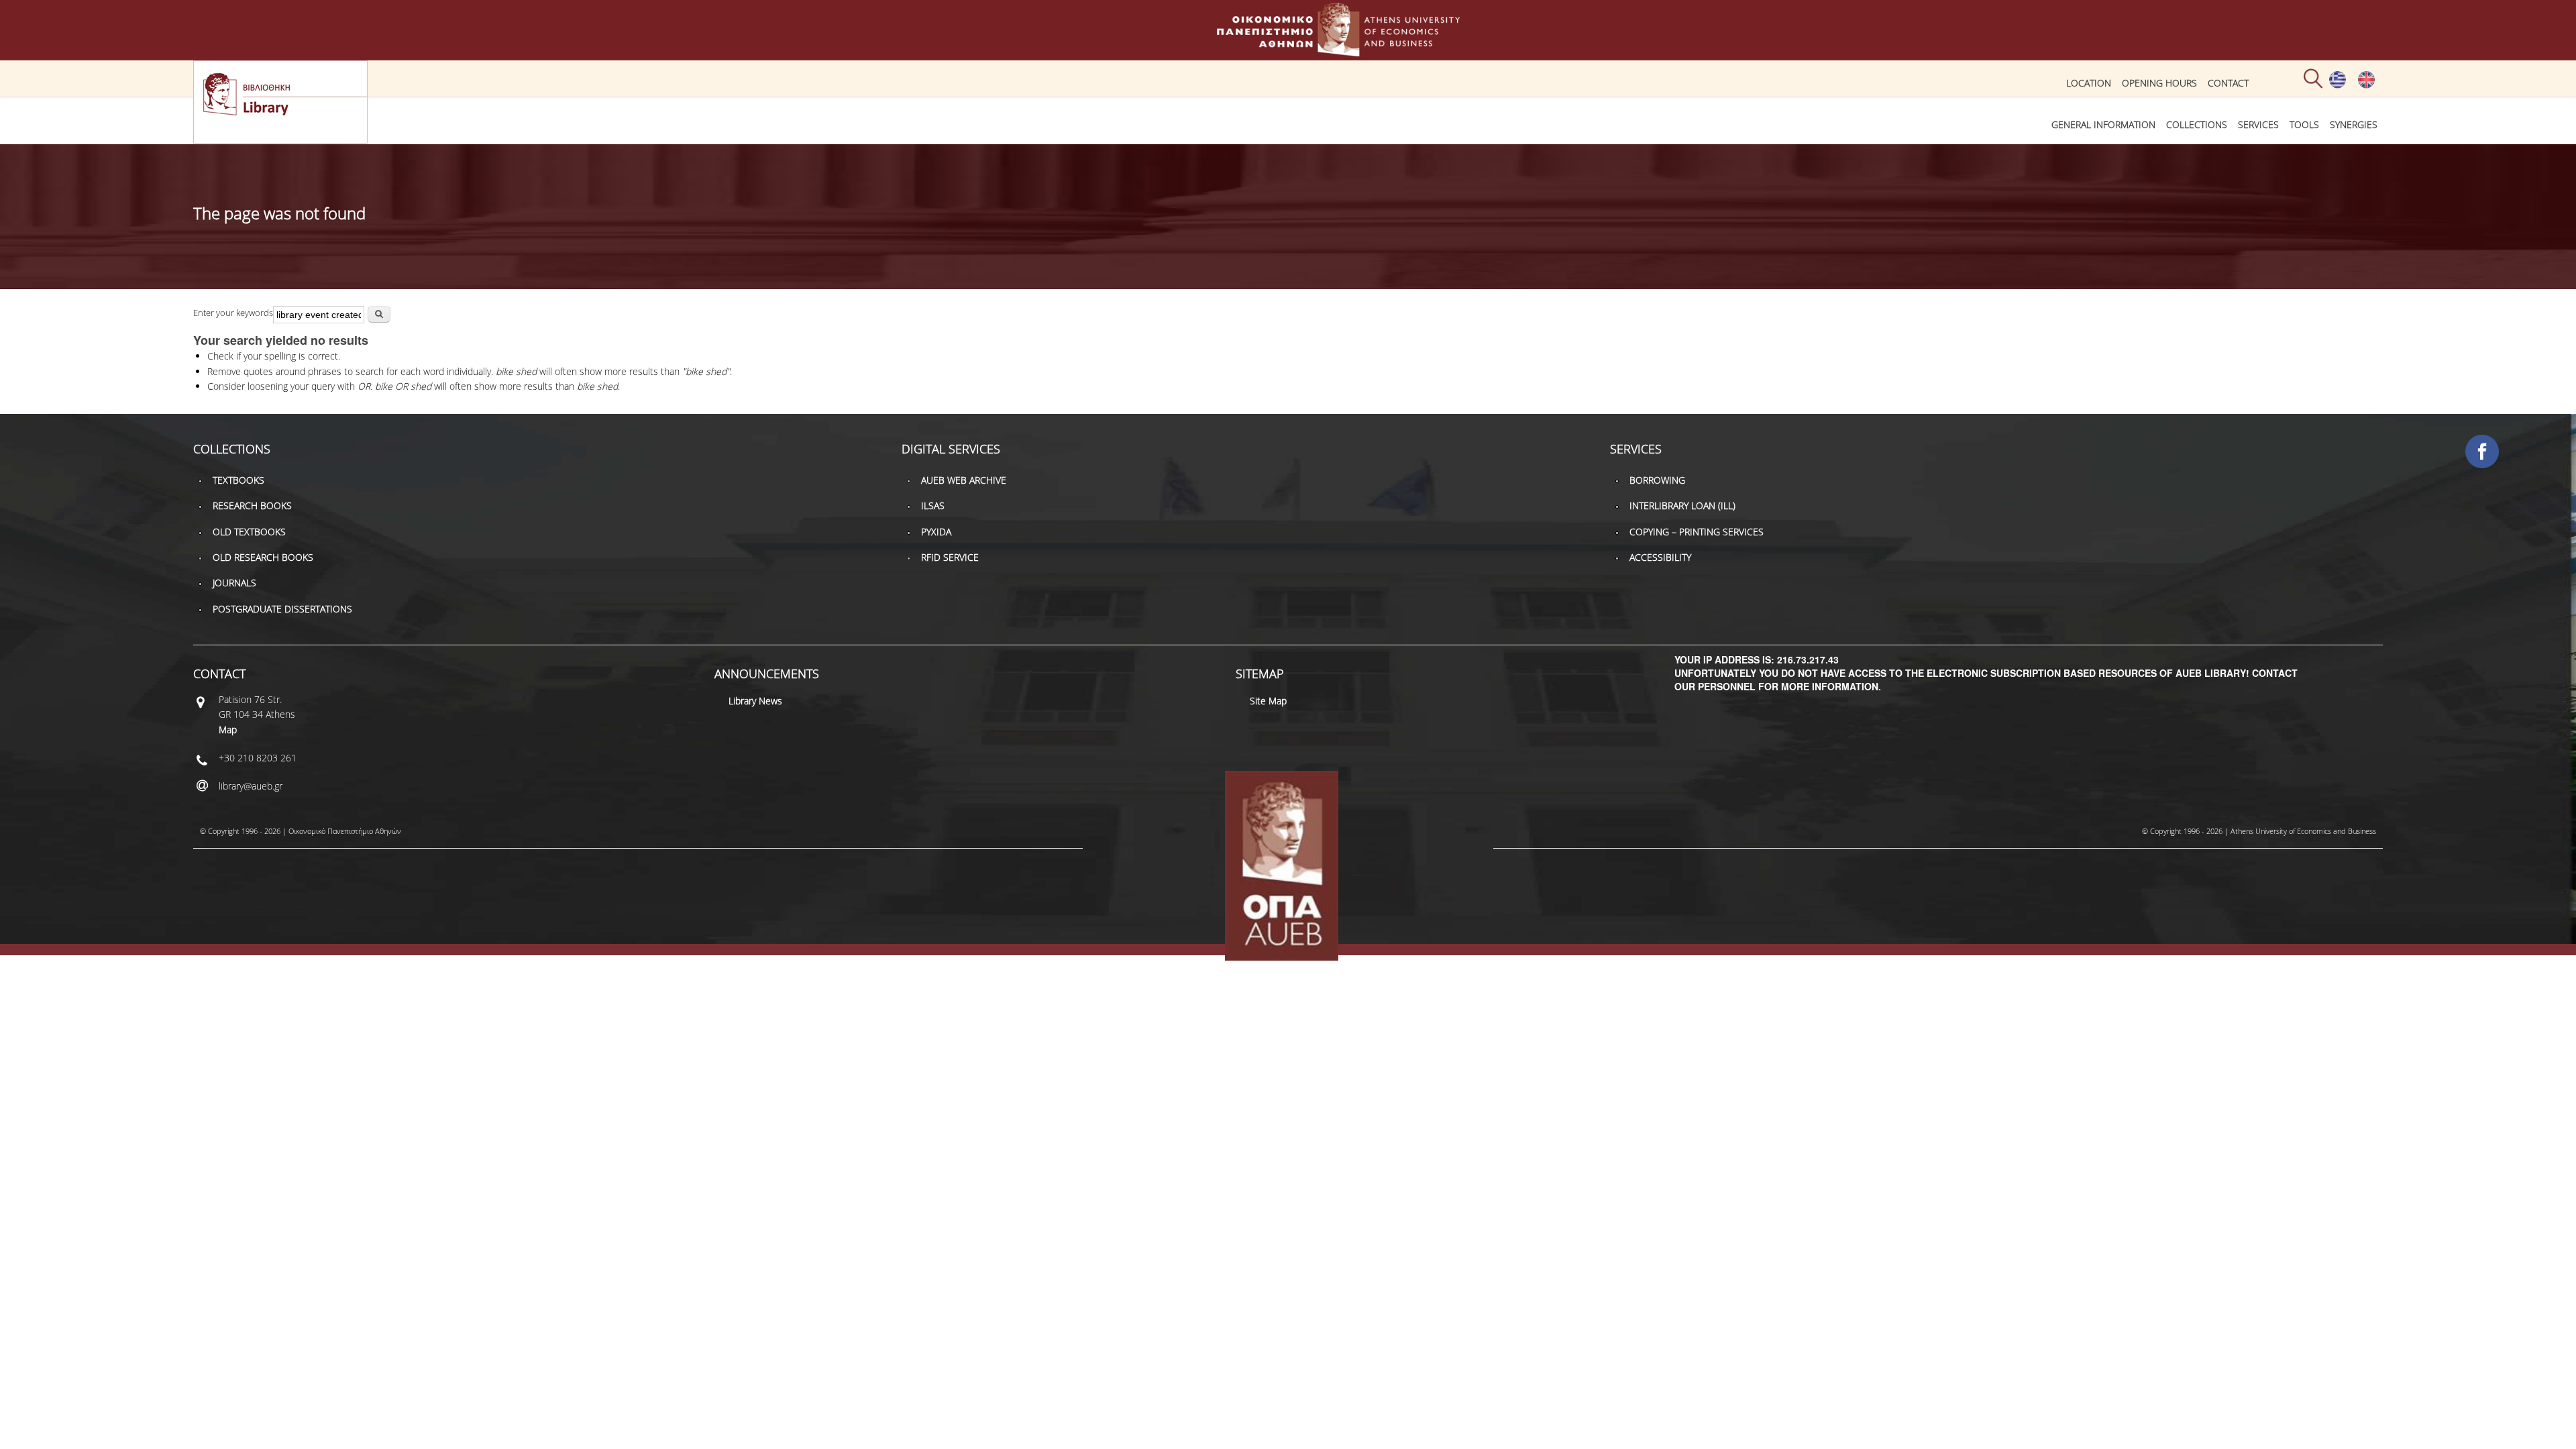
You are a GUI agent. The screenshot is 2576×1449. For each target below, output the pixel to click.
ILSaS (933, 505)
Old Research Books (263, 557)
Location (2089, 83)
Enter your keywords (233, 313)
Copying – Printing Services (1697, 532)
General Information (2103, 124)
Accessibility (1660, 557)
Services (2258, 124)
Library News (755, 701)
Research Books (252, 505)
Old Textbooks (249, 532)
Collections (2197, 124)
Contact (2228, 83)
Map (228, 730)
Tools (2304, 124)
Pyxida (936, 532)
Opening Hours (2159, 83)
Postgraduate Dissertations (282, 609)
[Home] (1288, 50)
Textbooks (238, 480)
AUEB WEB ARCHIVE (964, 480)
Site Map (1268, 701)
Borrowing (1657, 480)
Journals (234, 583)
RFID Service (950, 557)
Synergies (2354, 124)
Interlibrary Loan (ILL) (1682, 505)
